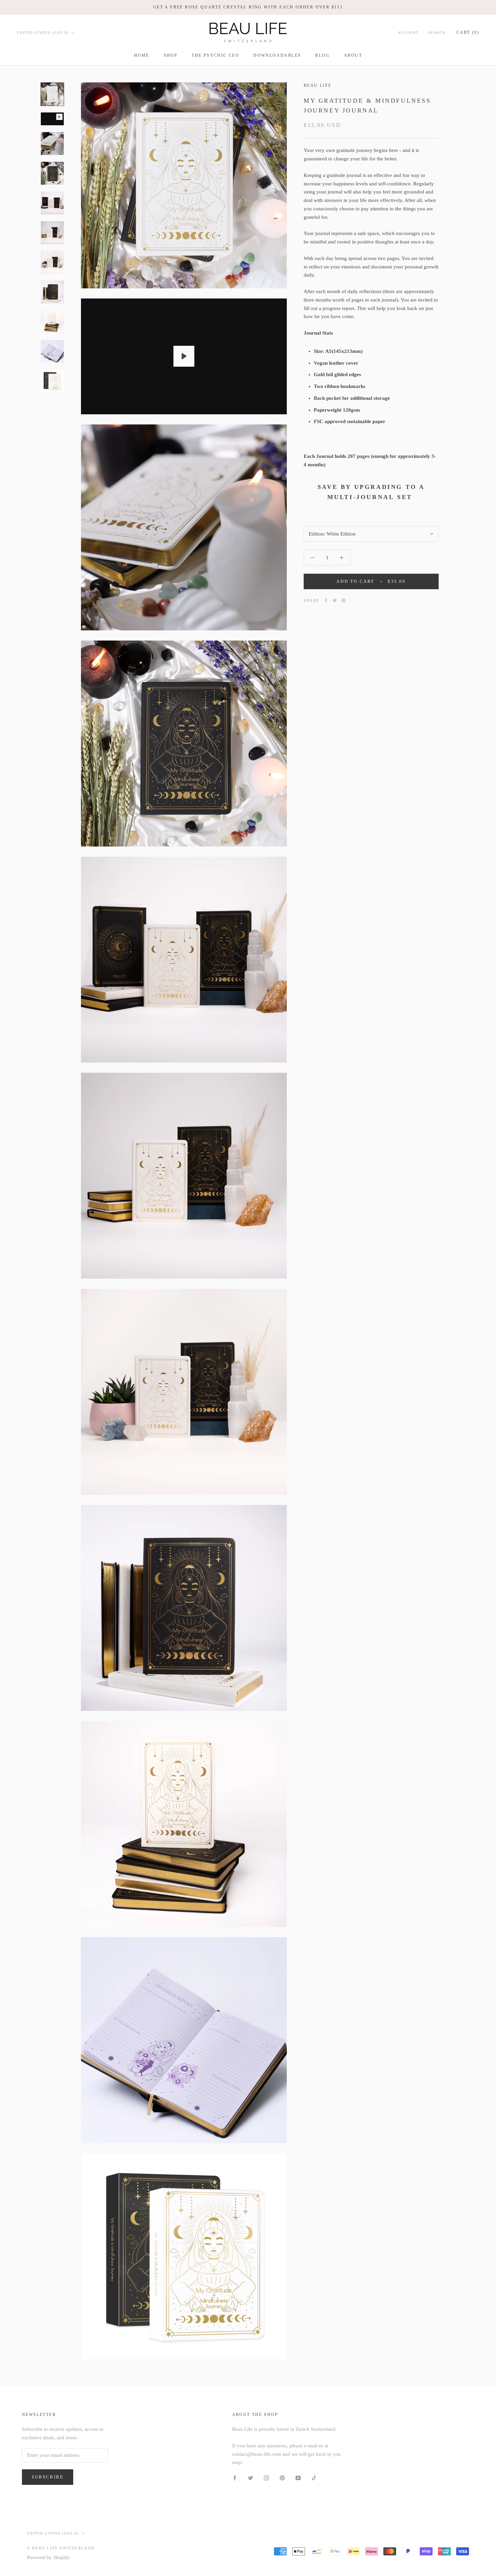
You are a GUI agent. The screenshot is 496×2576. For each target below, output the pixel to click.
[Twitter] (335, 600)
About (353, 55)
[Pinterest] (343, 600)
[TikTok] (314, 2478)
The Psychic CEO (215, 55)
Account (408, 33)
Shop (171, 55)
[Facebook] (326, 600)
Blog (322, 55)
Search (437, 33)
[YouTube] (298, 2478)
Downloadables (277, 55)
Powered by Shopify (48, 2557)
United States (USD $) (43, 33)
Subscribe (48, 2477)
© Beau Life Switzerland (61, 2548)
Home (142, 55)
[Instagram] (266, 2478)
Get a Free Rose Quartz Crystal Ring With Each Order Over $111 (248, 7)
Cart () (468, 32)
